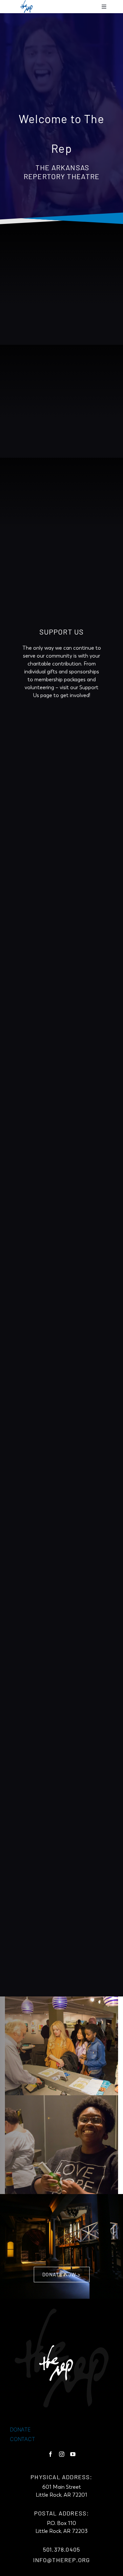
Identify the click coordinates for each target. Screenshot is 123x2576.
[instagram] (62, 2454)
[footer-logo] (62, 2358)
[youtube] (73, 2454)
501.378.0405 (61, 2549)
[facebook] (51, 2454)
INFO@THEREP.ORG (62, 2560)
